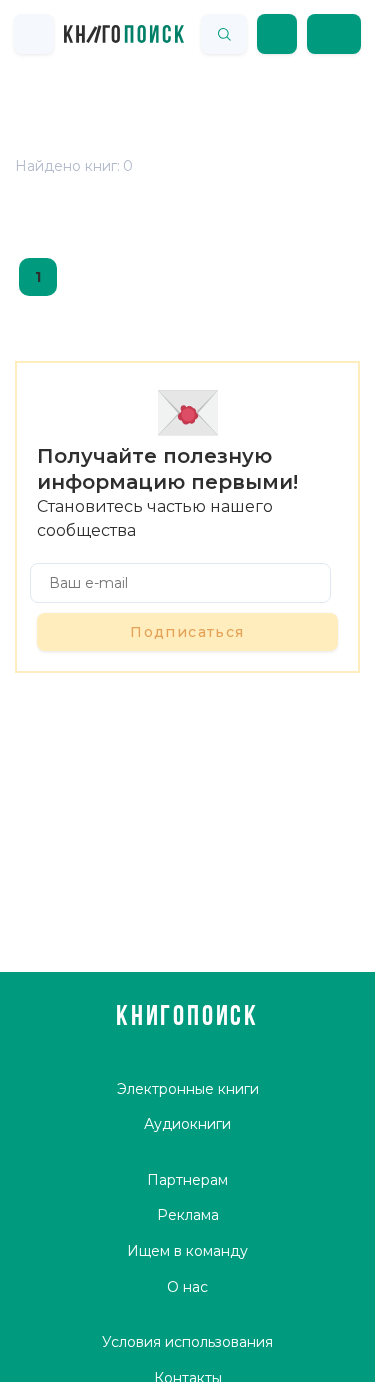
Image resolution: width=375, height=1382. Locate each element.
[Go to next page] (82, 277)
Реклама (188, 1215)
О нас (187, 1287)
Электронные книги (188, 1089)
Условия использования (187, 1342)
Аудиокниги (187, 1124)
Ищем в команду (187, 1251)
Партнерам (187, 1180)
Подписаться (187, 632)
